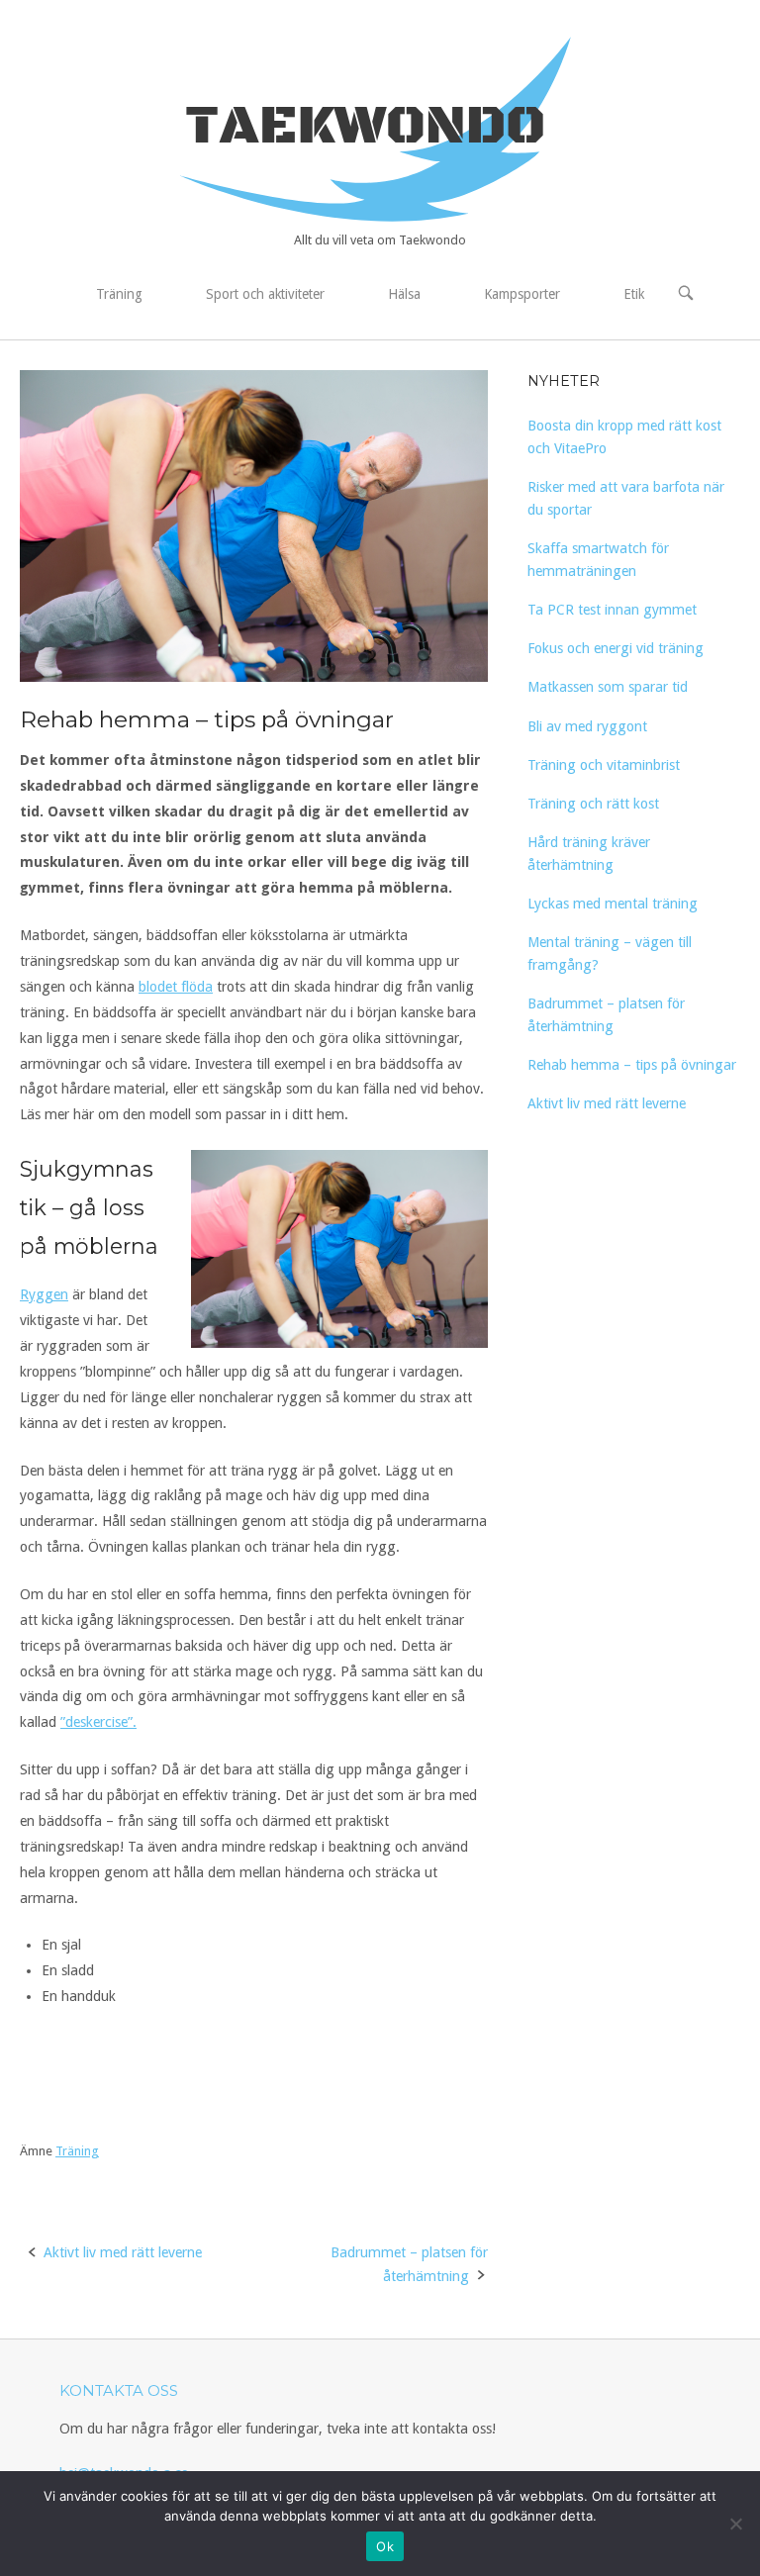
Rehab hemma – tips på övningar (632, 1065)
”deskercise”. (98, 1722)
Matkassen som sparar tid (608, 687)
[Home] (380, 128)
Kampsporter (522, 294)
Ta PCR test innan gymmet (612, 610)
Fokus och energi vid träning (616, 648)
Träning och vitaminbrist (604, 765)
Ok (385, 2546)
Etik (634, 294)
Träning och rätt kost (593, 804)
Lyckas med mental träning (613, 904)
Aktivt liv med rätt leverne (123, 2252)
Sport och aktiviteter (265, 294)
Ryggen (44, 1294)
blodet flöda (176, 987)
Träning (119, 294)
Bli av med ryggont (587, 726)
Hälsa (404, 294)
